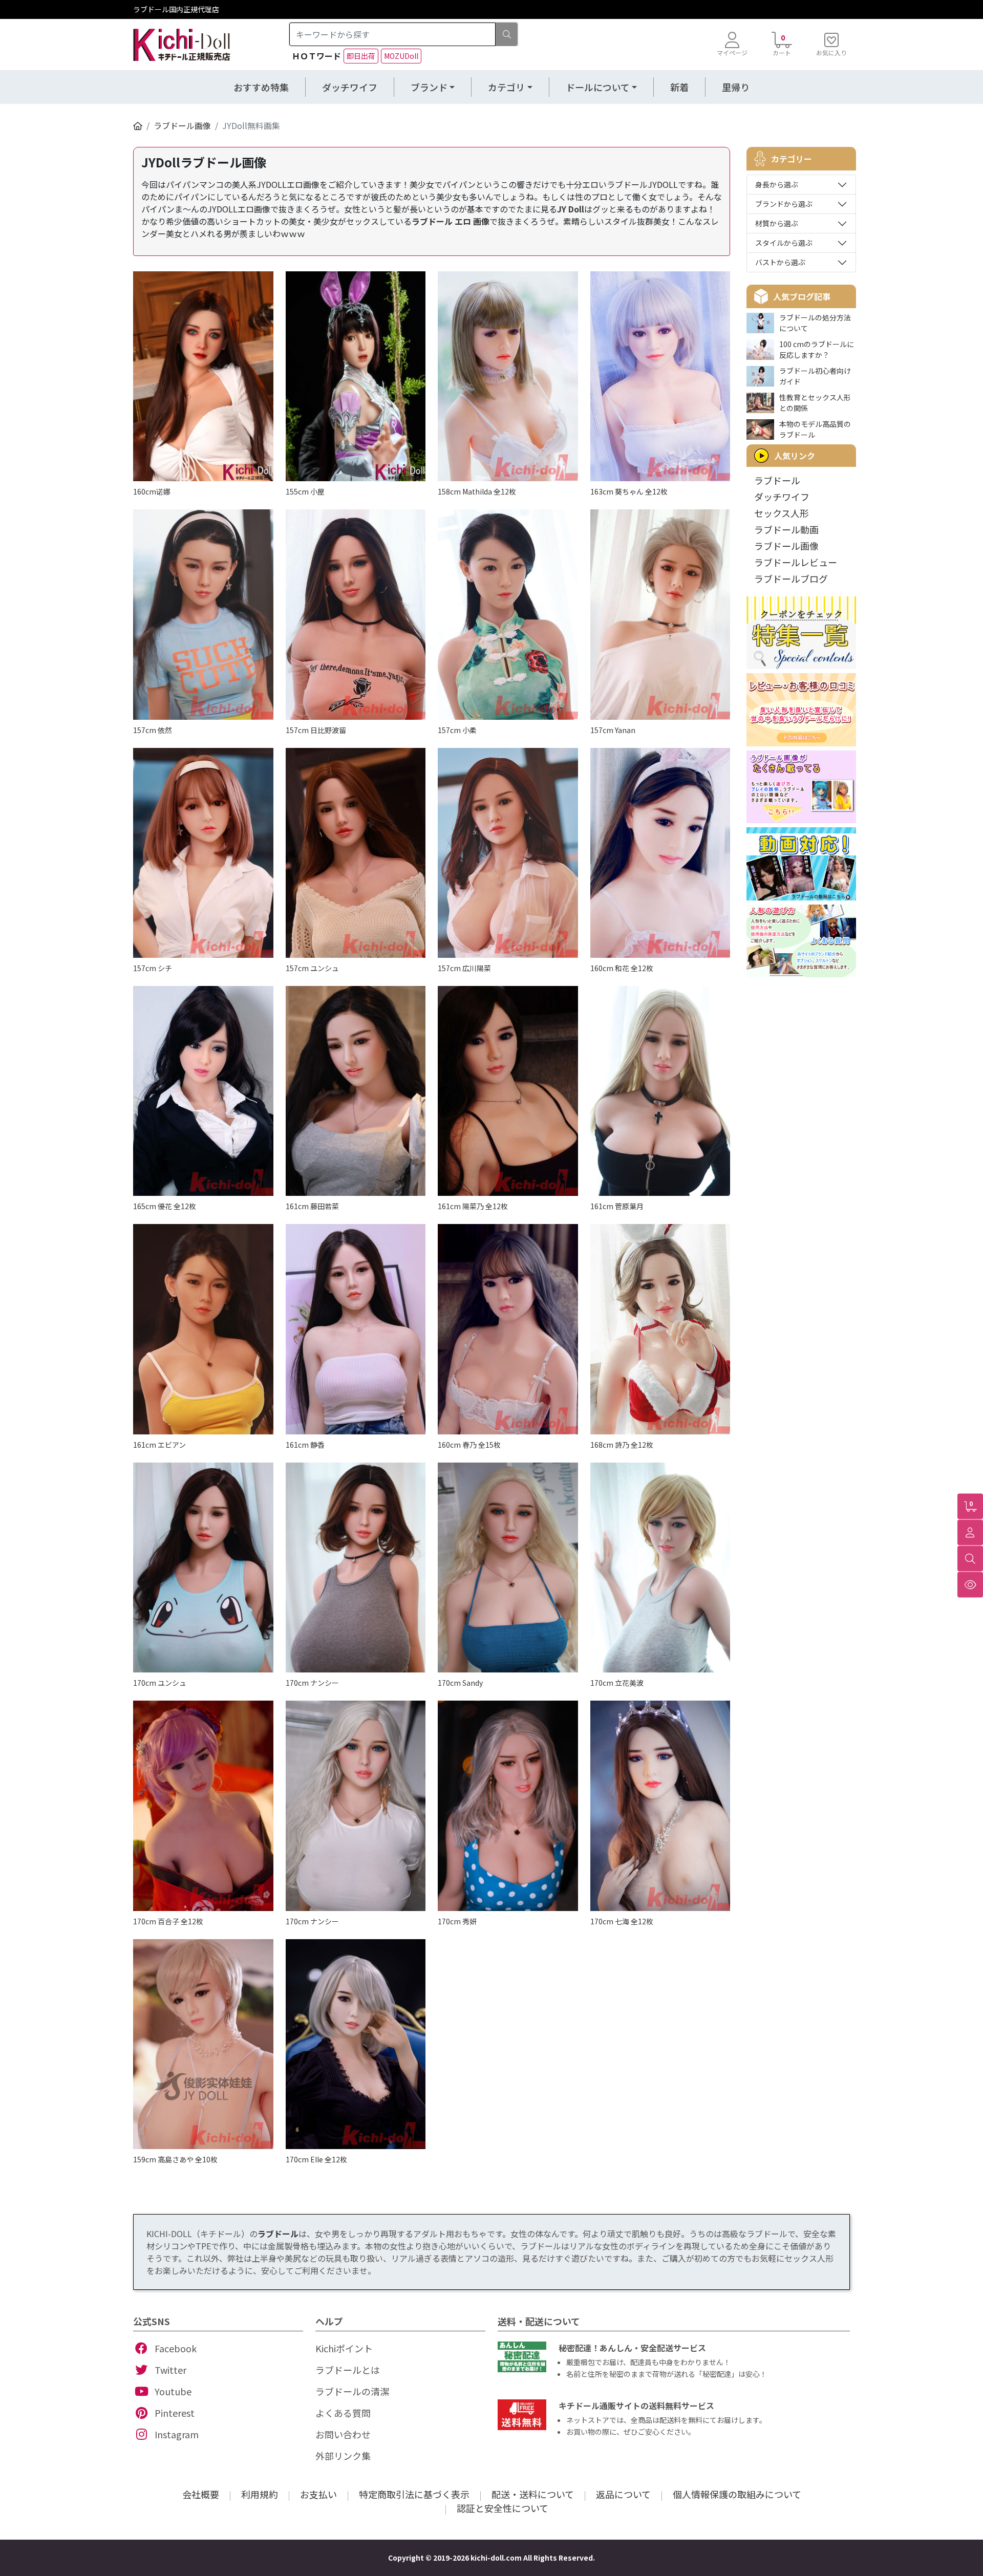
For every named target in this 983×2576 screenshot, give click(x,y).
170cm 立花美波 (617, 1683)
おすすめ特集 (261, 87)
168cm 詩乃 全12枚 (622, 1445)
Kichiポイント (344, 2348)
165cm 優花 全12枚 (165, 1206)
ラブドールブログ (791, 578)
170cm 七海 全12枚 (622, 1921)
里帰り (736, 87)
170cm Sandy (460, 1683)
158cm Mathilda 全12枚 (477, 491)
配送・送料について (533, 2494)
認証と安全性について (503, 2508)
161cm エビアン (159, 1445)
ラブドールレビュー (796, 562)
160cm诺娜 (152, 491)
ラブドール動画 (786, 529)
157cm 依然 (153, 730)
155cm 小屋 (305, 491)
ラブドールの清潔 (352, 2391)
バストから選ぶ (780, 262)
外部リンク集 (343, 2456)
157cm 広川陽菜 (464, 968)
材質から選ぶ (777, 223)
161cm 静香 (305, 1445)
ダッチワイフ (350, 87)
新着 (679, 87)
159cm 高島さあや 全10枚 (175, 2159)
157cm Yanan (613, 730)
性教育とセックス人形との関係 (815, 403)
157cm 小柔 (457, 730)
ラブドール (777, 480)
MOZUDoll (401, 56)
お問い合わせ (343, 2434)
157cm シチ (153, 968)
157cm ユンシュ (312, 968)
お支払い (318, 2494)
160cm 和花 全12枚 (622, 968)
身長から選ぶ (777, 184)
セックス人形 (782, 513)
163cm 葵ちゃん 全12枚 (629, 491)
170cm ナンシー (312, 1683)
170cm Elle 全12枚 (316, 2159)
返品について (623, 2494)
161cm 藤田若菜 (312, 1206)
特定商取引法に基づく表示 (414, 2494)
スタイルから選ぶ (784, 243)
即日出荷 (361, 56)
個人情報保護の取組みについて (737, 2494)
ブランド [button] (429, 87)
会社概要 (201, 2494)
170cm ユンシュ (160, 1683)
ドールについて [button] (598, 87)
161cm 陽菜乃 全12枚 (473, 1206)
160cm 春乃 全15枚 (469, 1445)
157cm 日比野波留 (316, 730)
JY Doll (571, 209)
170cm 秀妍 (457, 1921)
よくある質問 (343, 2413)
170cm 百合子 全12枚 (168, 1921)
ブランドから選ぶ (784, 204)
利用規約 (260, 2494)
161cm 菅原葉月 (617, 1206)
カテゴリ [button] (506, 87)
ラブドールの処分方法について (815, 323)
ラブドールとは (348, 2370)
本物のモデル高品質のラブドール (815, 429)
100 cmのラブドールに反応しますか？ (817, 349)
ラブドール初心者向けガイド (815, 376)
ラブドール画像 (182, 125)
